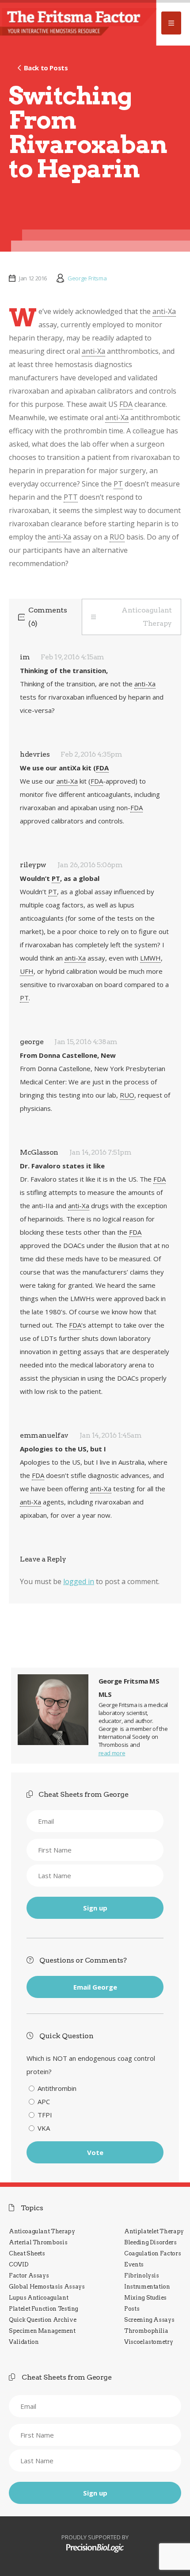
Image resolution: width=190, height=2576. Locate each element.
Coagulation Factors (152, 2253)
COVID (19, 2264)
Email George (95, 1987)
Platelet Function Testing (44, 2309)
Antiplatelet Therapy (154, 2231)
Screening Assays (149, 2320)
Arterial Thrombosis (38, 2242)
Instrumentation (147, 2287)
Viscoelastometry (148, 2342)
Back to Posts (46, 68)
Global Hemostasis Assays (47, 2287)
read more (112, 1753)
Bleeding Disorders (150, 2242)
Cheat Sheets (27, 2253)
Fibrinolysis (142, 2276)
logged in (79, 1581)
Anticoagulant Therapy (147, 617)
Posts (132, 2309)
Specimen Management (42, 2331)
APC (44, 2101)
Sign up (95, 1908)
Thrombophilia (146, 2331)
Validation (24, 2342)
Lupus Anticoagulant (38, 2298)
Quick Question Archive (42, 2320)
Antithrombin (57, 2088)
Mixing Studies (145, 2298)
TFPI (45, 2115)
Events (134, 2264)
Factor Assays (29, 2276)
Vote (95, 2152)
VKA (44, 2128)
